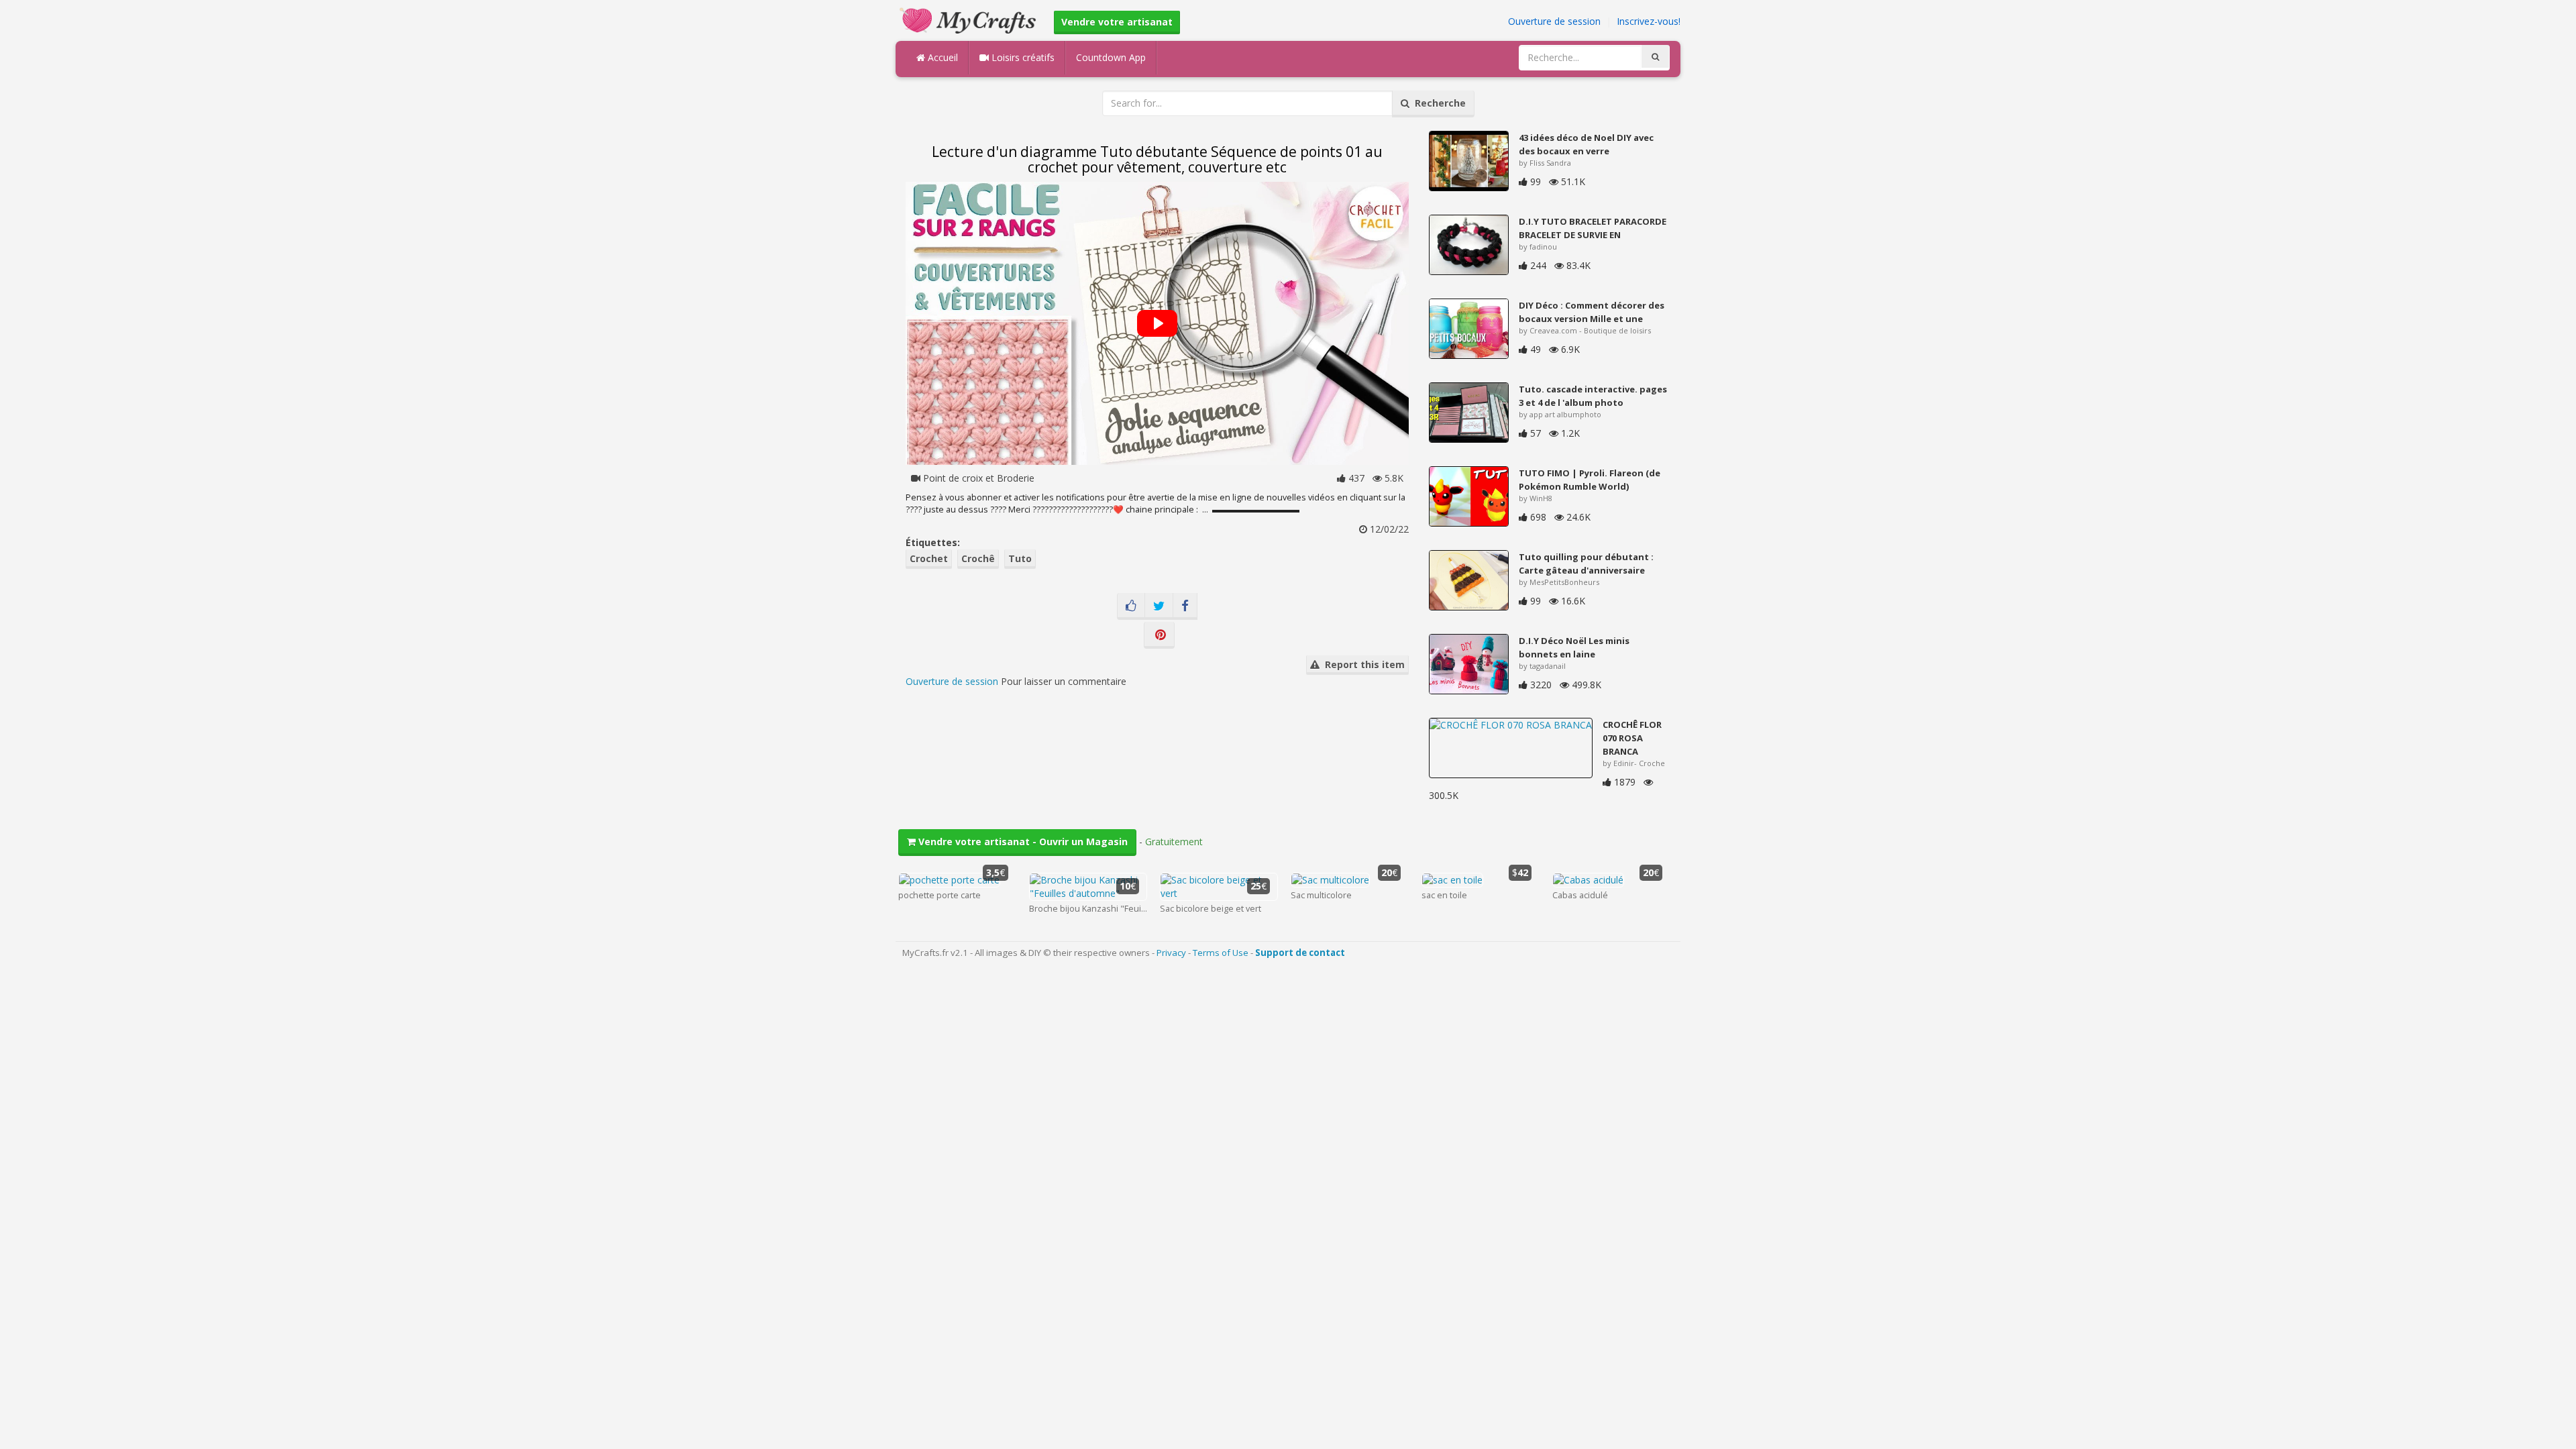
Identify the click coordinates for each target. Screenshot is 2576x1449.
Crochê (978, 558)
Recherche (1438, 103)
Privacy (1171, 953)
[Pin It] (1159, 635)
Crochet (929, 558)
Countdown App (1111, 57)
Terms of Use (1221, 953)
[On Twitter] (1159, 606)
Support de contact (1300, 953)
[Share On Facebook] (1185, 606)
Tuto (1020, 558)
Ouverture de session (1554, 21)
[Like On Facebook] (1131, 606)
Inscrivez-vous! (1649, 21)
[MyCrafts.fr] (970, 19)
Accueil (942, 57)
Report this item (1362, 664)
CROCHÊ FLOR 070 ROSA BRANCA (1632, 738)
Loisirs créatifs (1022, 57)
